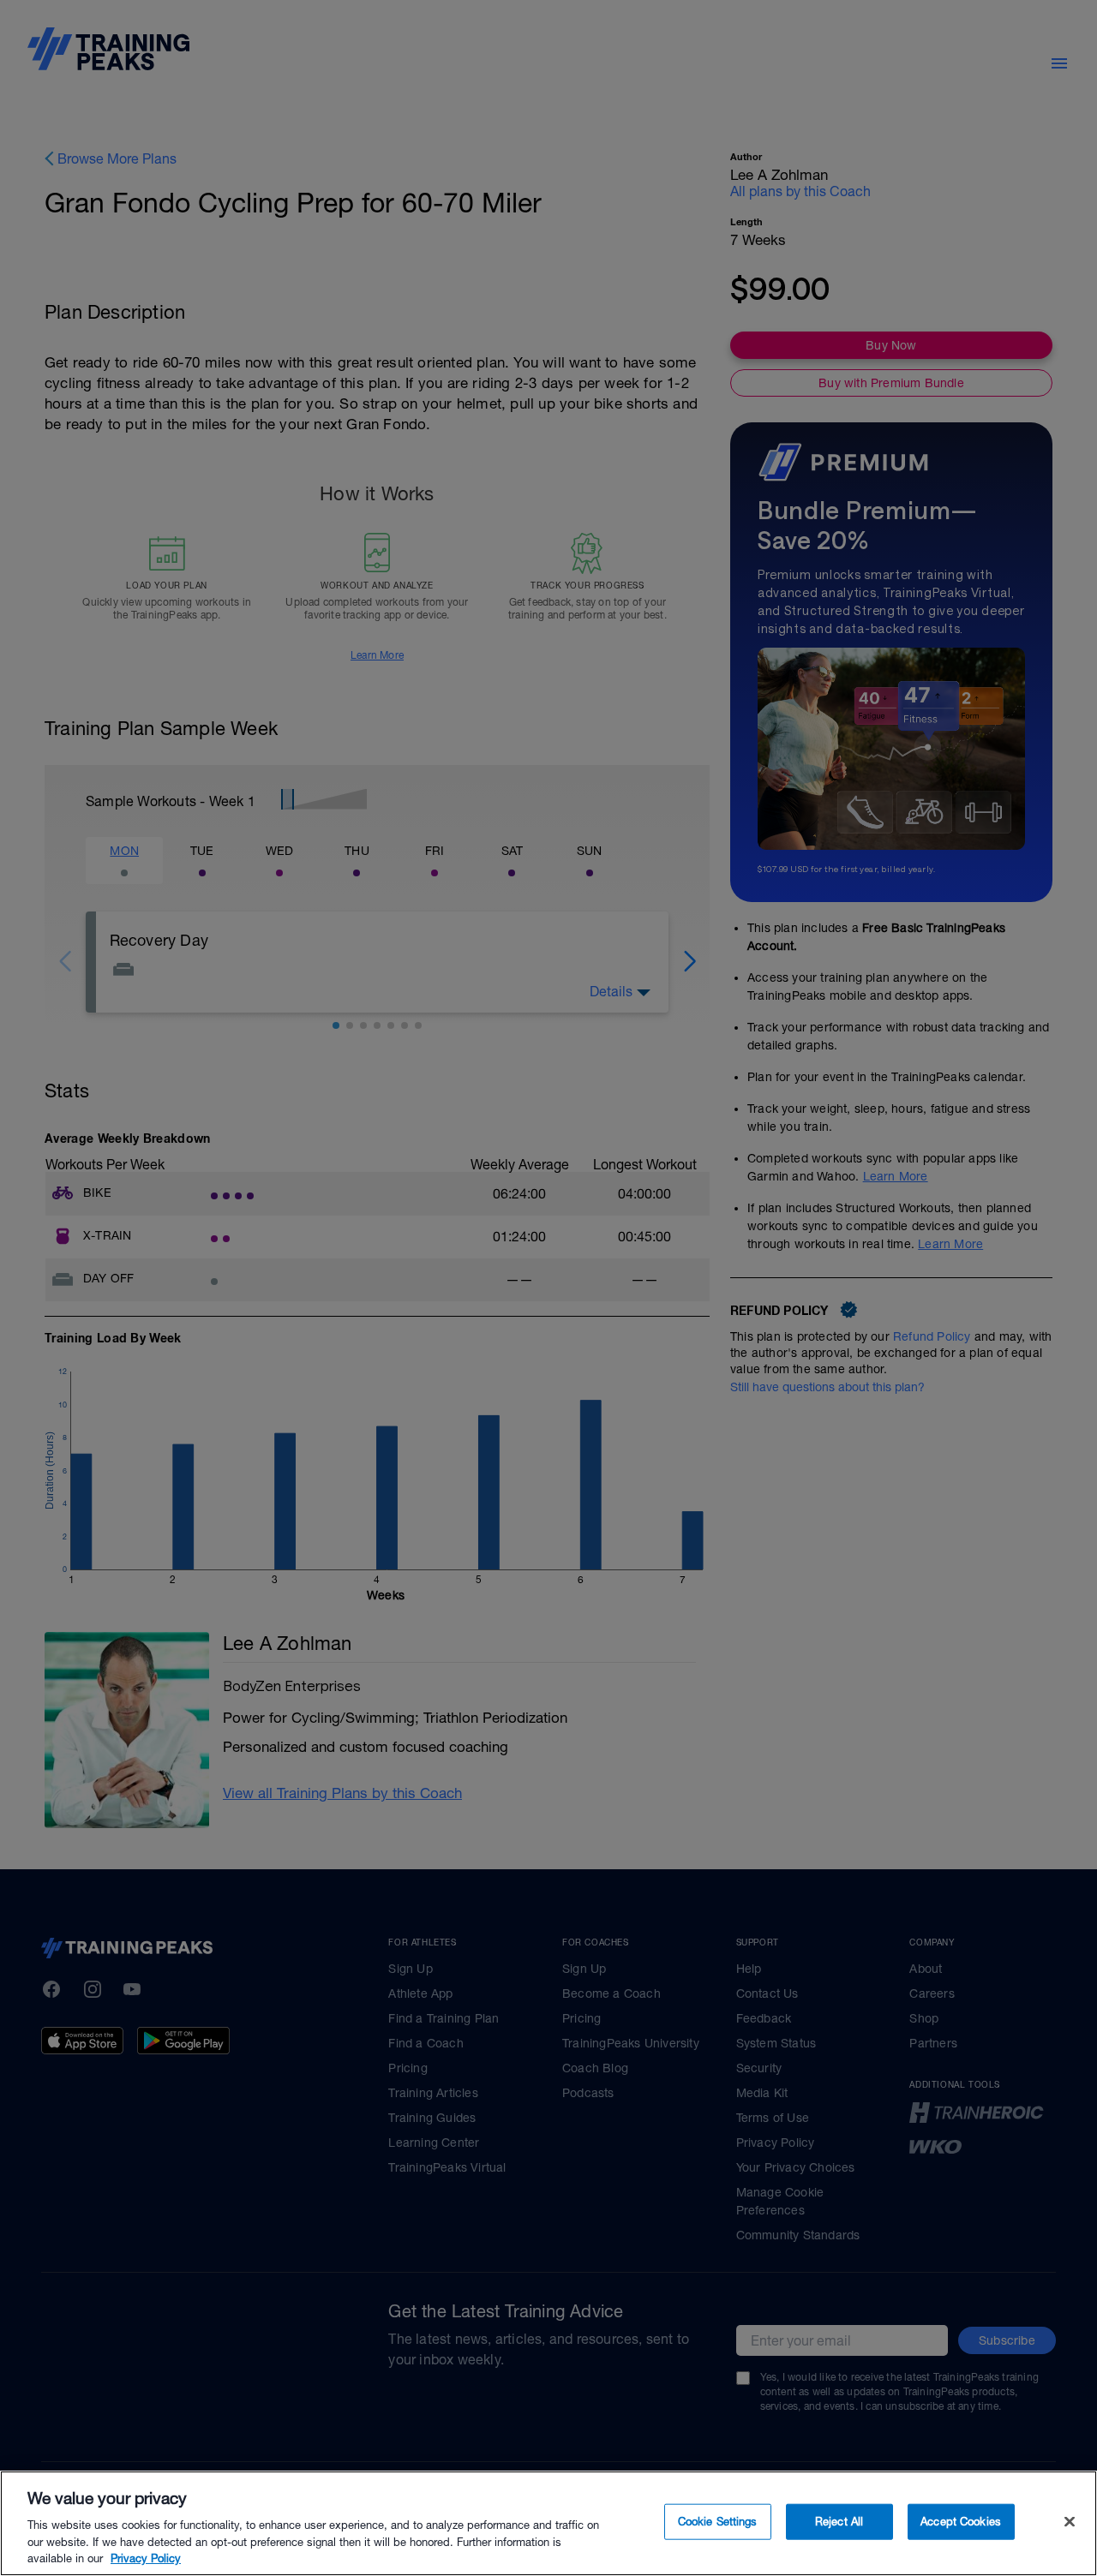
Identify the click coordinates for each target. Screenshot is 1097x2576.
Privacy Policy (146, 2558)
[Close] (1070, 2522)
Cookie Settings (718, 2522)
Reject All (839, 2522)
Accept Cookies (961, 2522)
